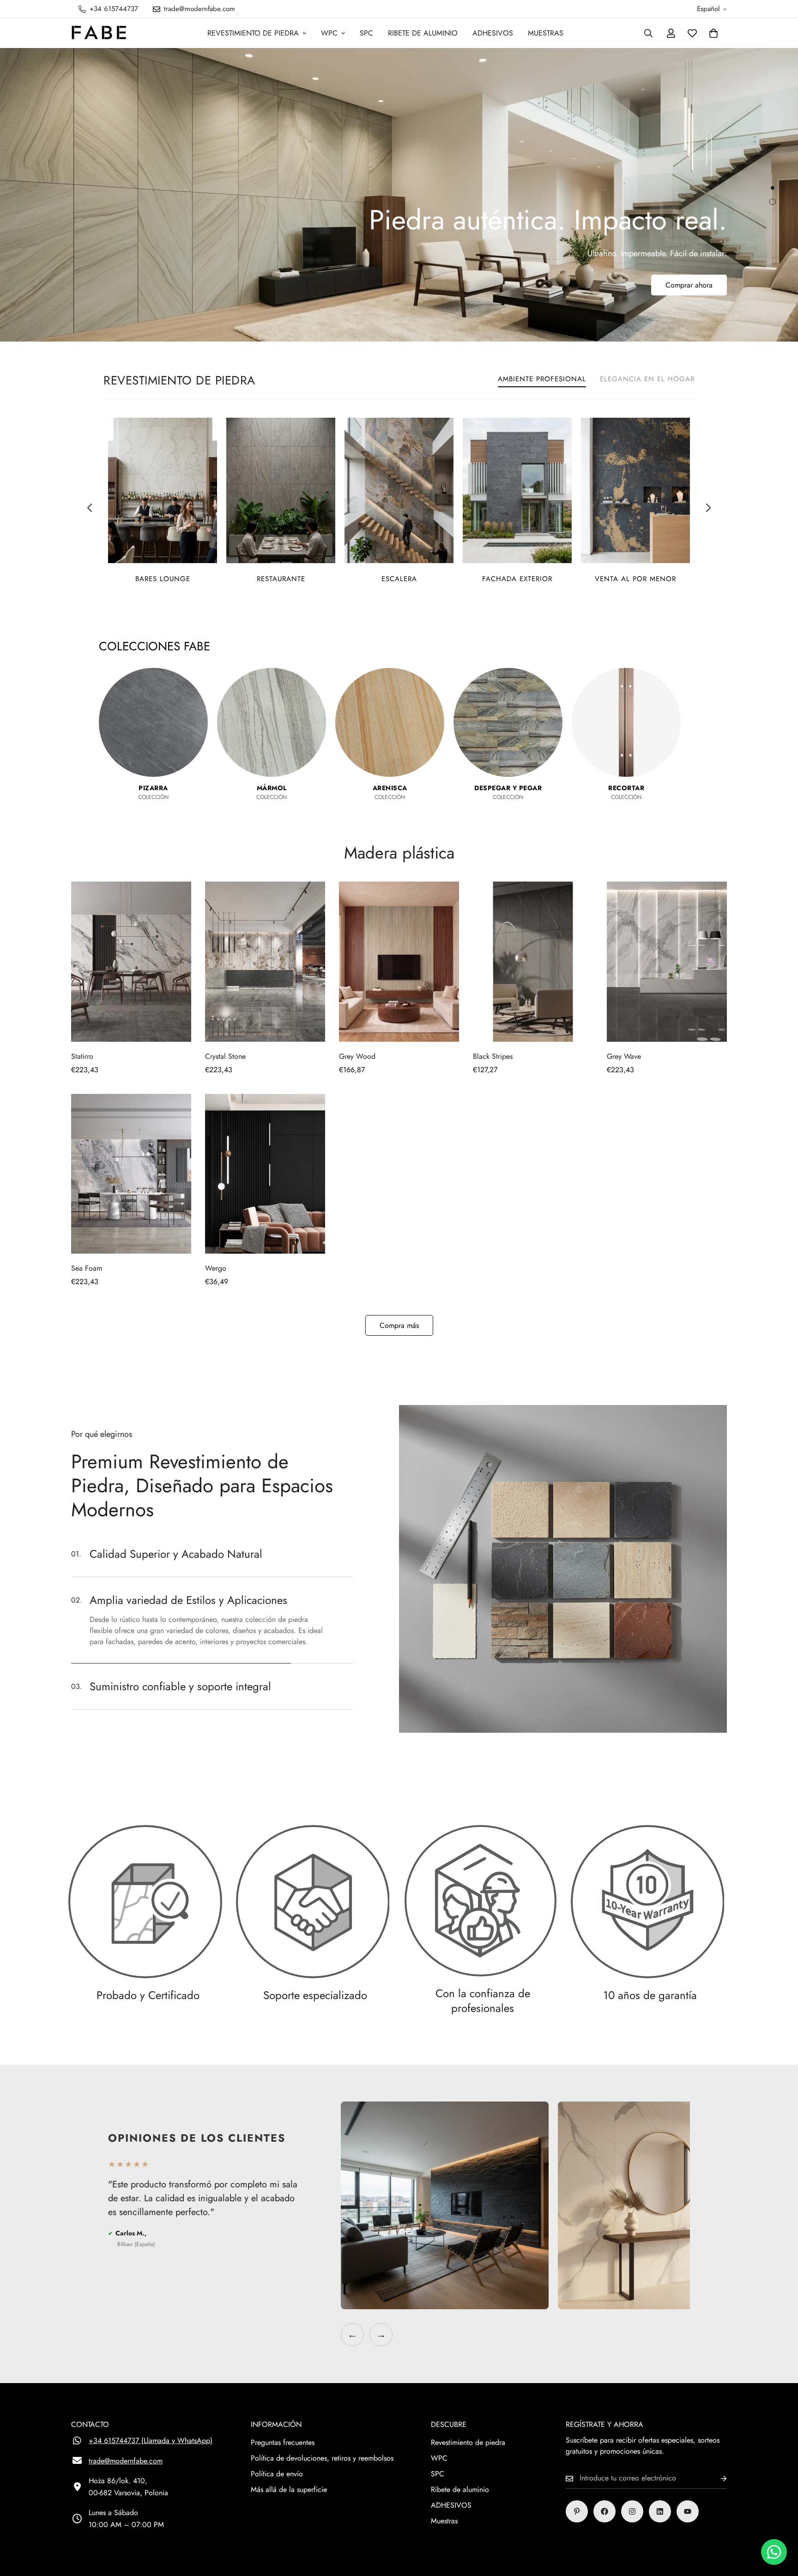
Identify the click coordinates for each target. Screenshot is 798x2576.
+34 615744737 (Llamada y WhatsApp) (151, 2441)
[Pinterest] (577, 2511)
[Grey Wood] (399, 962)
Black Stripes (493, 1056)
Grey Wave (624, 1056)
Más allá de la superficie (289, 2489)
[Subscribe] (716, 2478)
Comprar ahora (689, 303)
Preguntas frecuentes (283, 2442)
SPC (366, 33)
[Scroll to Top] (780, 2526)
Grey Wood (357, 1056)
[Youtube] (688, 2511)
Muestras (546, 33)
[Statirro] (131, 962)
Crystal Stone (225, 1056)
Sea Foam (87, 1268)
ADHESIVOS (493, 33)
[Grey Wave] (667, 962)
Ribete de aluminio (423, 33)
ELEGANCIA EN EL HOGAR (647, 379)
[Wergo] (265, 1174)
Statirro (82, 1056)
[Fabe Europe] (99, 33)
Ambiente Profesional (542, 379)
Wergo (216, 1268)
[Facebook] (605, 2511)
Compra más (399, 1325)
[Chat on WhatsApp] (774, 2552)
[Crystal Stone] (265, 962)
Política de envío (277, 2474)
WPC (329, 33)
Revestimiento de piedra (253, 33)
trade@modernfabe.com (126, 2461)
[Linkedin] (660, 2511)
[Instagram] (632, 2511)
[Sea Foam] (131, 1174)
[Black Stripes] (533, 962)
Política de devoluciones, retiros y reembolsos (322, 2458)
